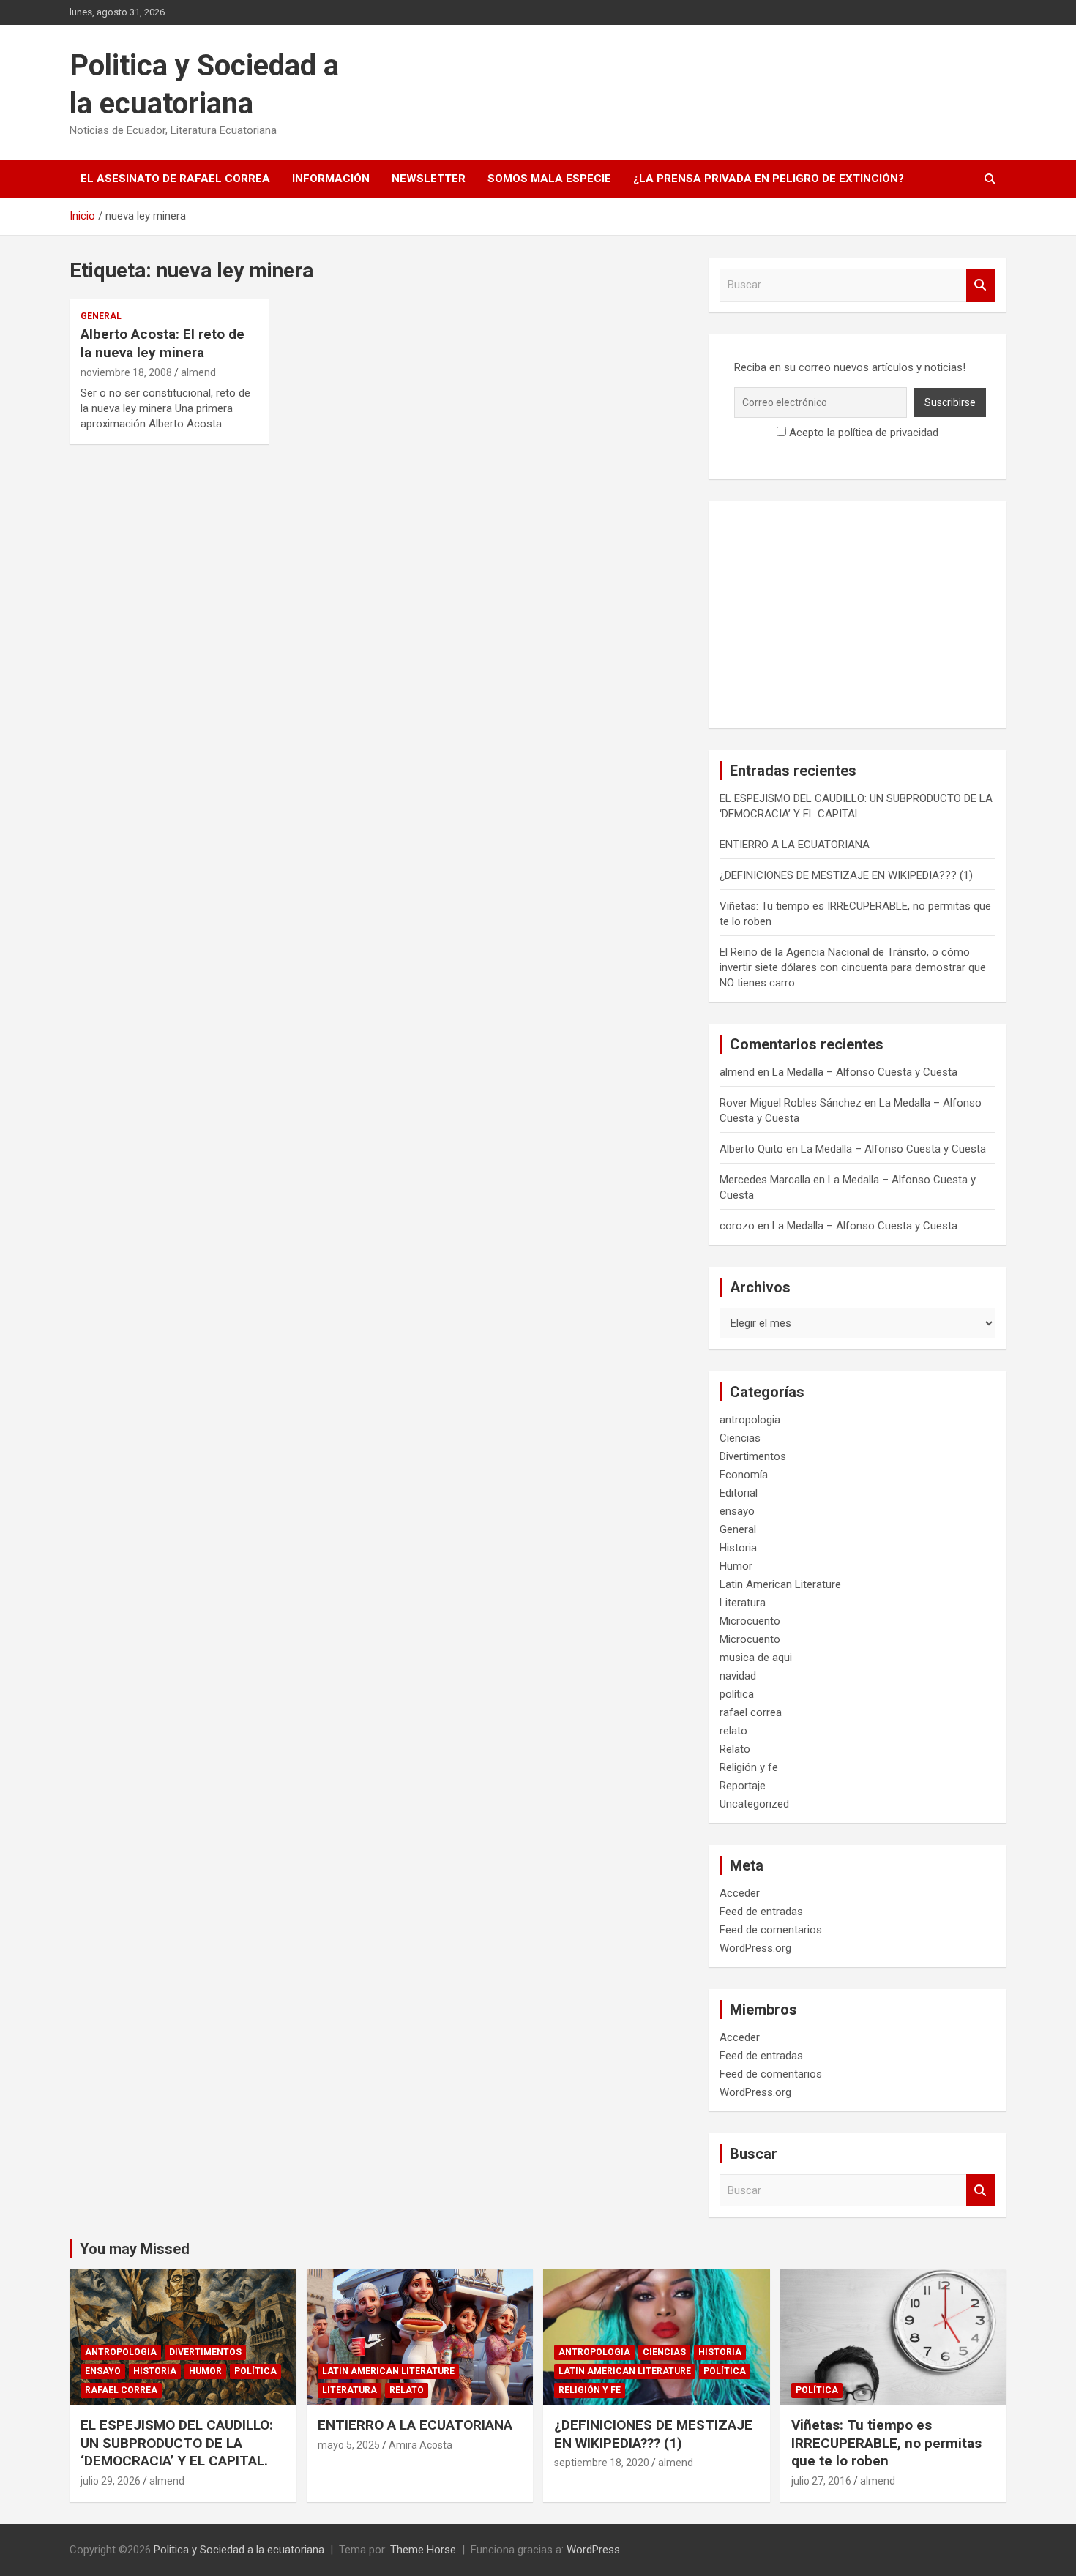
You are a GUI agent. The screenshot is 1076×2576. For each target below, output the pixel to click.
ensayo (737, 1511)
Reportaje (743, 1786)
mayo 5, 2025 (349, 2445)
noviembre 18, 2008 (126, 372)
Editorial (739, 1493)
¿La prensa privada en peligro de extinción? (769, 179)
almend (198, 372)
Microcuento (750, 1621)
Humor (736, 1566)
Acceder (740, 1893)
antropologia (750, 1420)
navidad (738, 1676)
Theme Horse (423, 2550)
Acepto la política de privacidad (862, 433)
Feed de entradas (761, 1912)
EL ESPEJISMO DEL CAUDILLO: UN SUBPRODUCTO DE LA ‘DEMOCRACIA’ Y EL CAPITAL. (177, 2443)
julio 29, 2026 (111, 2481)
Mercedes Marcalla (765, 1180)
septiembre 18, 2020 (602, 2463)
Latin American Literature (780, 1584)
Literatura (743, 1603)
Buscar (981, 285)
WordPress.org (755, 1948)
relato (733, 1731)
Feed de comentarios (771, 1930)
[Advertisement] (858, 615)
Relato (735, 1749)
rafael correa (751, 1712)
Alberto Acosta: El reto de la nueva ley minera (162, 343)
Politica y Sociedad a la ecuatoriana (239, 2550)
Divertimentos (753, 1456)
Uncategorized (754, 1804)
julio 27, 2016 (821, 2481)
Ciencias (740, 1438)
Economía (744, 1475)
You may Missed (135, 2249)
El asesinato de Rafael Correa (175, 179)
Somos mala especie (549, 179)
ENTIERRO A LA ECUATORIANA (795, 845)
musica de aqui (756, 1658)
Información (331, 179)
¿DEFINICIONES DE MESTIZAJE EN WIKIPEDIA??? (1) (846, 875)
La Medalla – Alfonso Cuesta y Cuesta (865, 1072)
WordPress (593, 2550)
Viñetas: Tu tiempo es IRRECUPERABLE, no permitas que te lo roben (886, 2443)
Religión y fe (749, 1767)
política (737, 1694)
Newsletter (429, 179)
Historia (738, 1548)
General (101, 316)
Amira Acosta (421, 2445)
